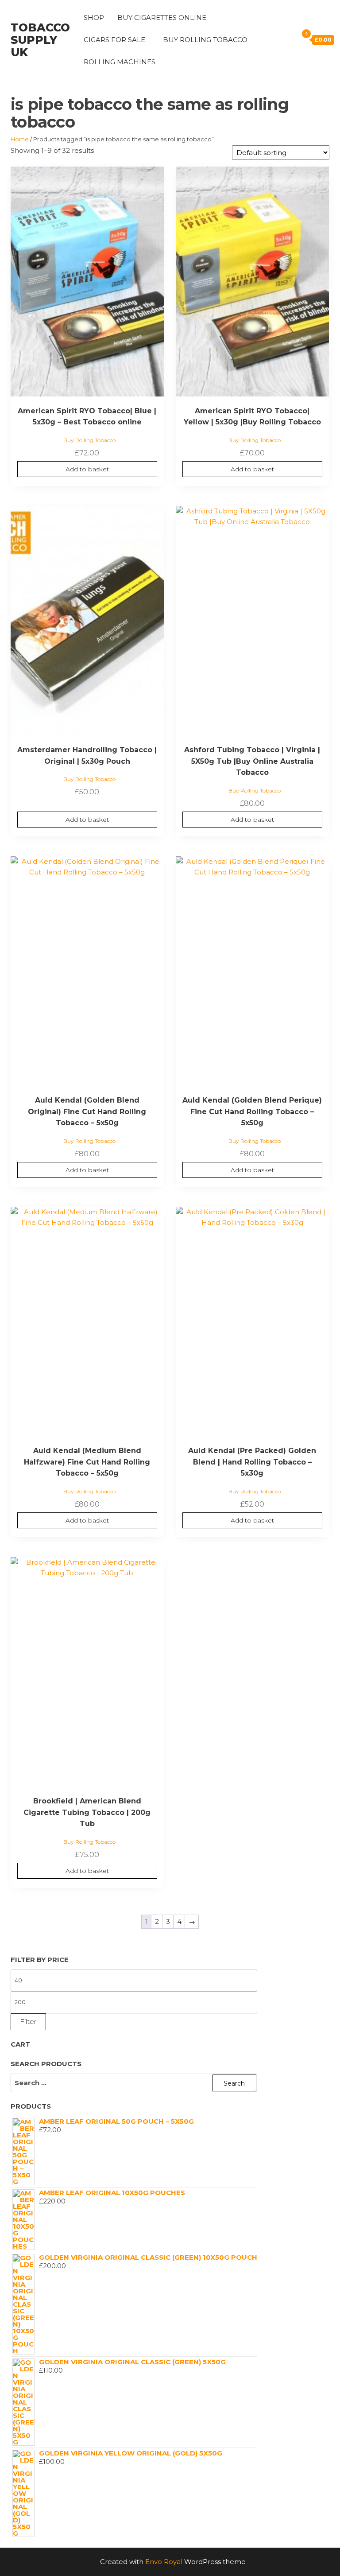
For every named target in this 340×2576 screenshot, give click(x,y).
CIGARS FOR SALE (114, 40)
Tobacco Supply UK (40, 40)
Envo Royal (164, 2562)
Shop (94, 17)
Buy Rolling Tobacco (205, 40)
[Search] (289, 39)
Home (20, 139)
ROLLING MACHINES (120, 62)
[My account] (277, 39)
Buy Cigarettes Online (162, 17)
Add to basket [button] (87, 469)
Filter (28, 2022)
